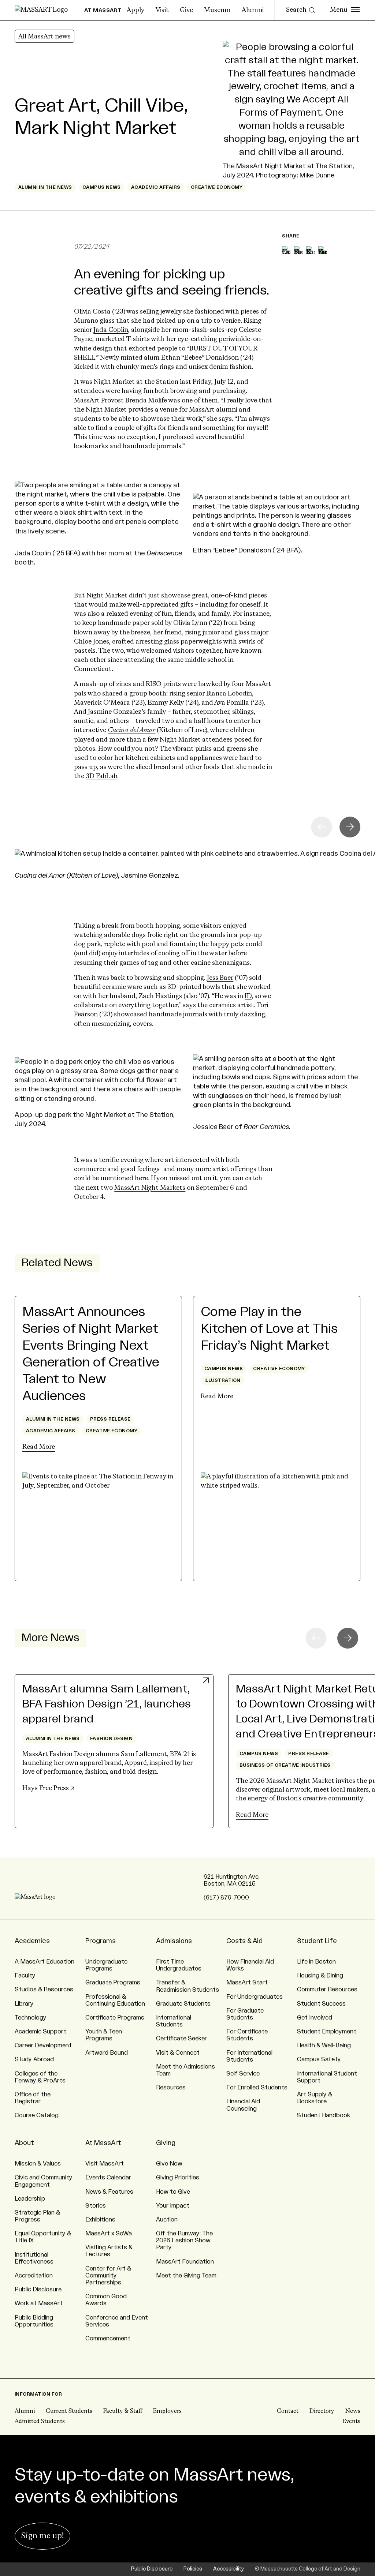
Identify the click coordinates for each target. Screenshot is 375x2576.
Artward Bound (107, 2053)
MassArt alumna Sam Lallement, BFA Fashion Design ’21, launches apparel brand (107, 1704)
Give (186, 10)
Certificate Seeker (181, 2039)
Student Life (317, 1941)
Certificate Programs (115, 2018)
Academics (32, 1941)
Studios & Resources (44, 1990)
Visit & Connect (178, 2053)
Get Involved (315, 2018)
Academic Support (40, 2032)
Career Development (43, 2046)
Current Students (69, 2411)
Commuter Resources (327, 1990)
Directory (322, 2411)
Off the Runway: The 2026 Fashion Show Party (184, 2241)
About (24, 2143)
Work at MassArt (39, 2303)
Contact (288, 2411)
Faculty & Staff (123, 2411)
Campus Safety (319, 2059)
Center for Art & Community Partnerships (108, 2276)
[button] (348, 1638)
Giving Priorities (178, 2178)
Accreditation (34, 2276)
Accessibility (229, 2569)
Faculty (25, 1976)
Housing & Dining (320, 1976)
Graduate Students (183, 2004)
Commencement (108, 2339)
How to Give (173, 2192)
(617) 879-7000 (226, 1898)
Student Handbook (324, 2115)
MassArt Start (247, 1983)
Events (351, 2422)
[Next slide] (350, 827)
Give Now (169, 2164)
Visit (162, 10)
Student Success (321, 2004)
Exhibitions (100, 2220)
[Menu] (345, 10)
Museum (217, 10)
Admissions (174, 1941)
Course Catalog (37, 2115)
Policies (193, 2569)
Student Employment (327, 2032)
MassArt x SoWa (109, 2234)
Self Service (243, 2074)
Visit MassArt (105, 2164)
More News (51, 1638)
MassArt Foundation (185, 2262)
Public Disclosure (38, 2290)
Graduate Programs (113, 1983)
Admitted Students (40, 2422)
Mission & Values (38, 2164)
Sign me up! (42, 2536)
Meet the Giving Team (186, 2276)
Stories (96, 2206)
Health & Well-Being (324, 2046)
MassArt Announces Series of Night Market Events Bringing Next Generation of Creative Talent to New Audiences (91, 1354)
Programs (101, 1941)
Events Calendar (108, 2178)
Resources (171, 2088)
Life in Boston (316, 1962)
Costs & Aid (244, 1941)
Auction (167, 2220)
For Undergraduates (255, 1997)
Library (24, 2004)
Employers (167, 2411)
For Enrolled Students (257, 2088)
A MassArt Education (44, 1962)
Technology (31, 2018)
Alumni (253, 10)
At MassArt (103, 2143)
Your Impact (173, 2206)
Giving (166, 2143)
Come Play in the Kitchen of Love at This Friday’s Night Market (269, 1329)
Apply (136, 10)
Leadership (30, 2199)
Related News (57, 1263)
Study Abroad (34, 2059)
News (353, 2411)
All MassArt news (44, 37)
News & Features (109, 2192)
